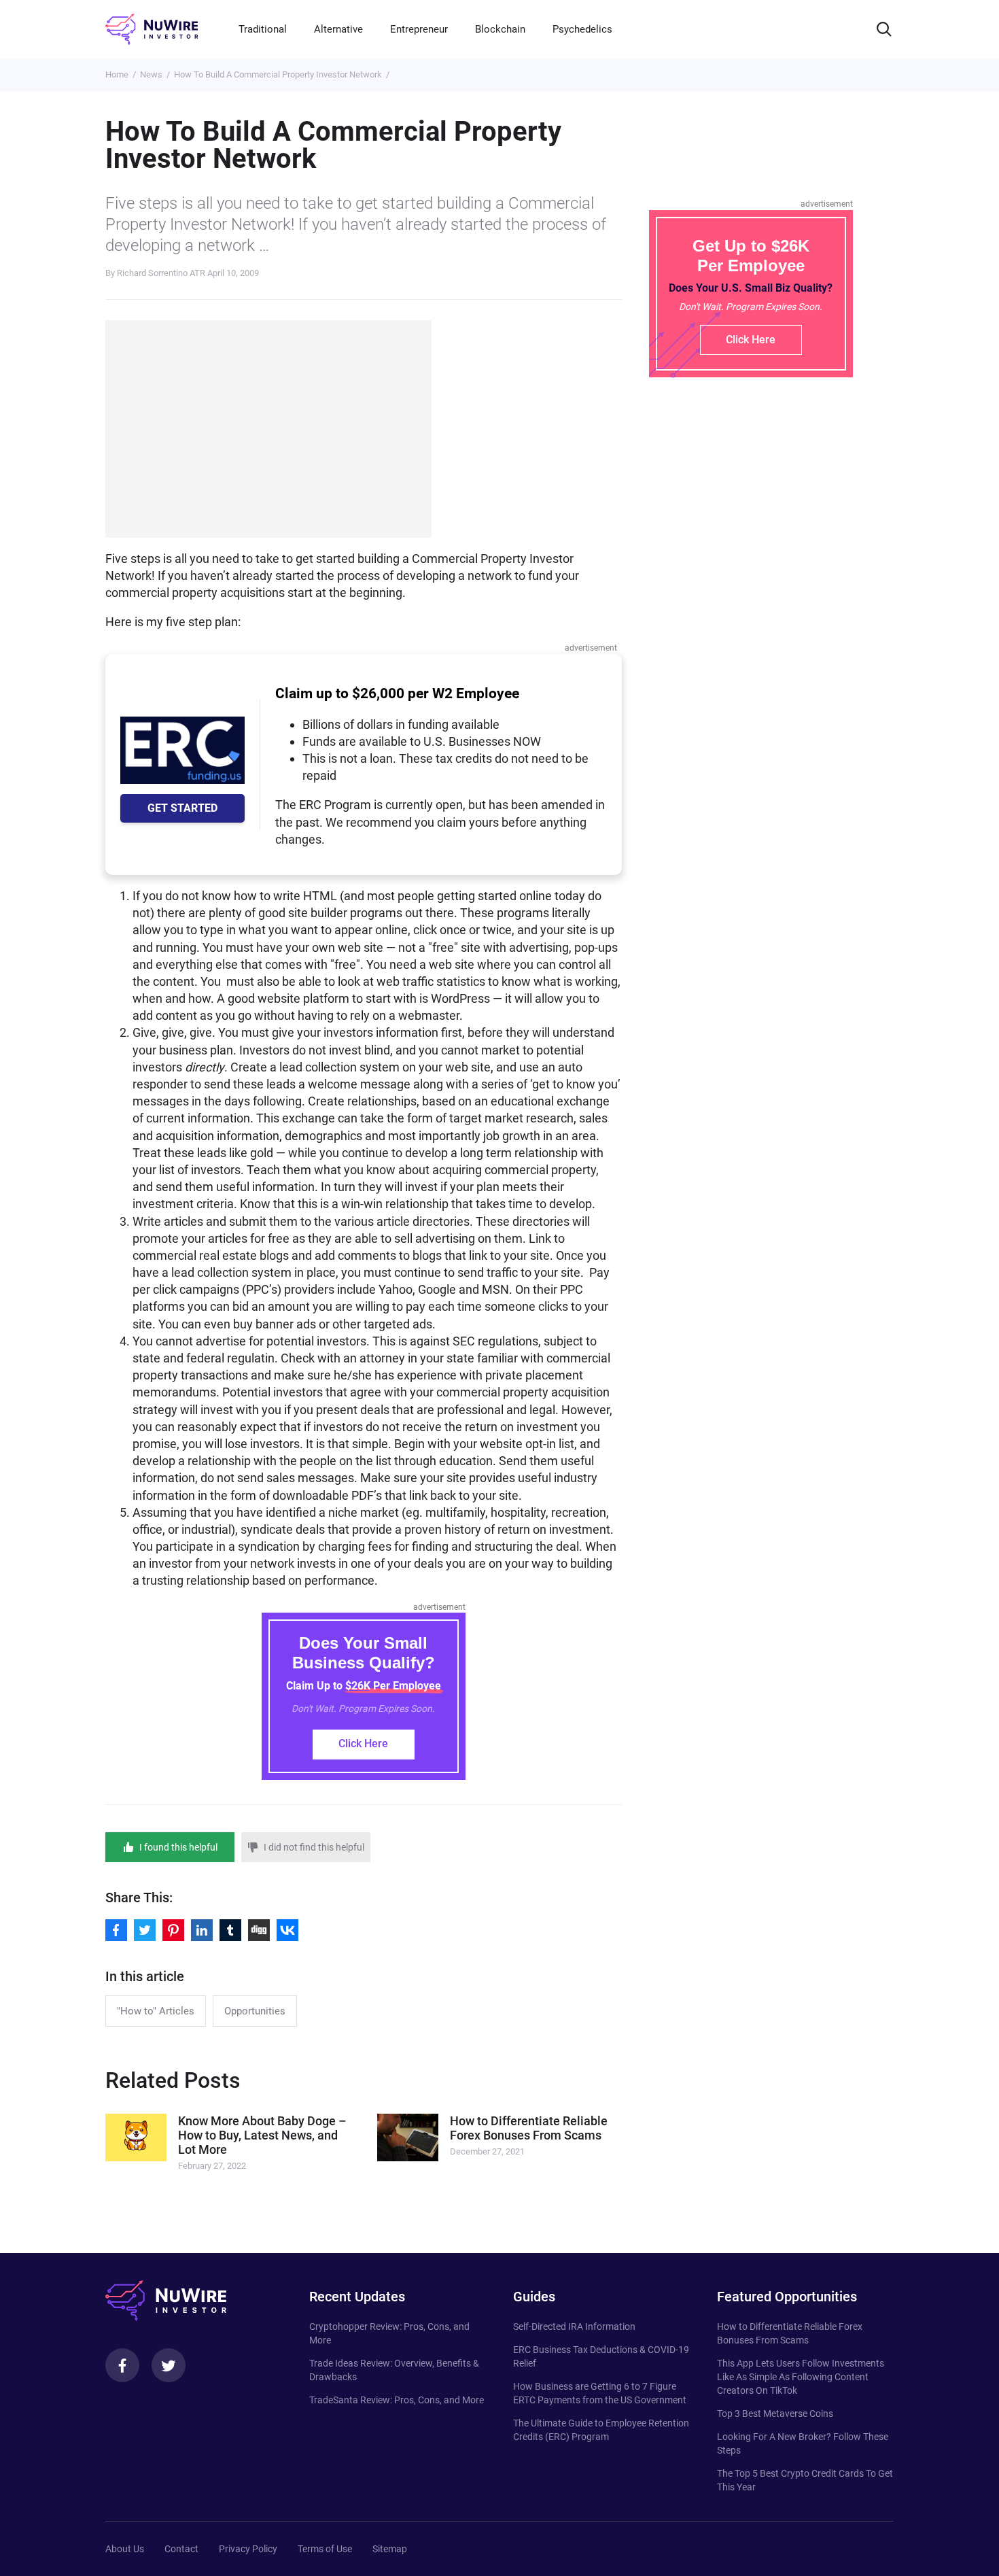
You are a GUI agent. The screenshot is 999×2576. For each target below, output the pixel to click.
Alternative (338, 29)
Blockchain (500, 29)
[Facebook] (122, 2365)
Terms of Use (325, 2549)
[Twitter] (169, 2365)
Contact (181, 2549)
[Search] (884, 29)
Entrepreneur (419, 29)
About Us (125, 2549)
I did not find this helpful (314, 1847)
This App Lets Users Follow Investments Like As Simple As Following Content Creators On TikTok (801, 2377)
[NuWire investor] (152, 29)
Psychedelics (582, 29)
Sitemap (390, 2549)
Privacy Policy (248, 2549)
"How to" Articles (156, 2011)
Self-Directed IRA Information (574, 2326)
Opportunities (255, 2011)
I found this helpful (178, 1847)
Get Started (182, 808)
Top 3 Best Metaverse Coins (775, 2414)
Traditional (263, 29)
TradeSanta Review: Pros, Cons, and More (397, 2400)
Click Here (363, 1744)
